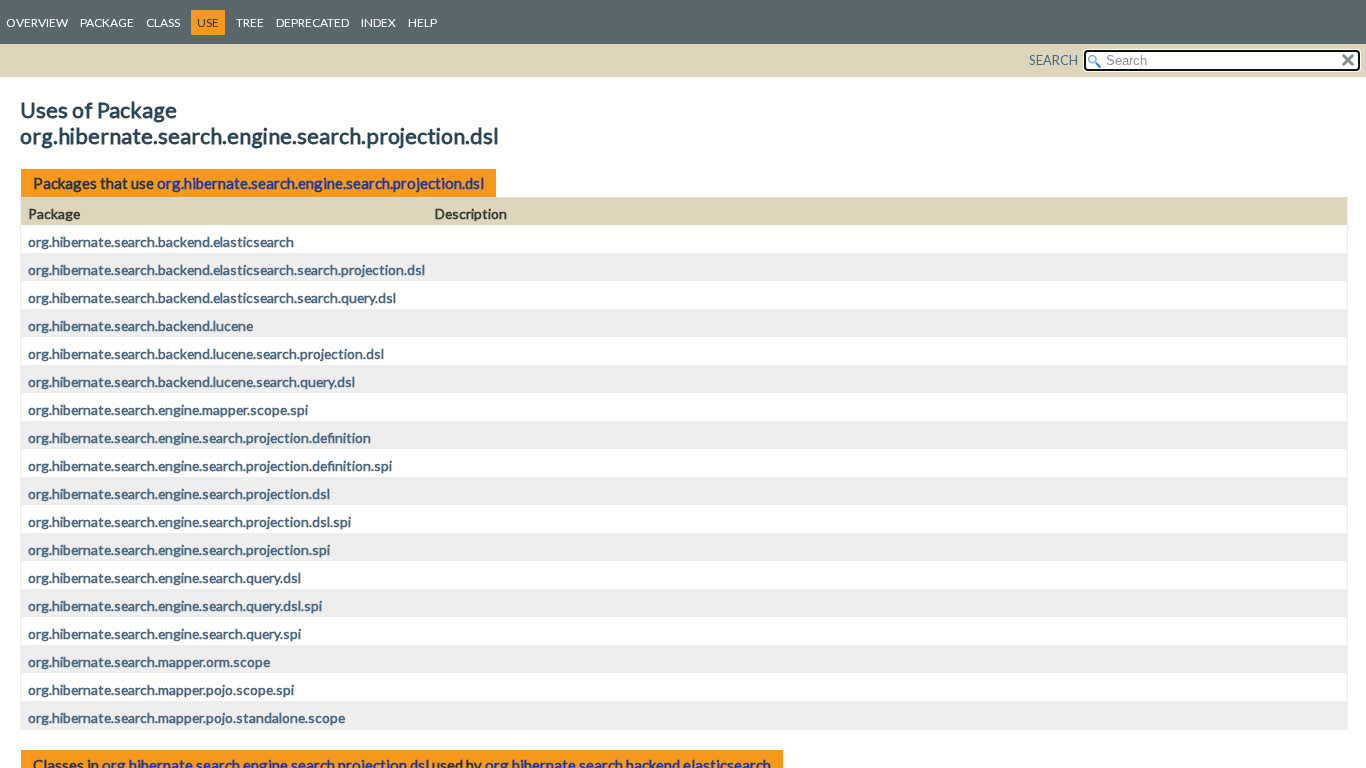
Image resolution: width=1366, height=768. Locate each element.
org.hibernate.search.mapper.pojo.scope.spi (161, 689)
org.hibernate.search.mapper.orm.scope (149, 661)
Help (422, 22)
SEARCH (1053, 60)
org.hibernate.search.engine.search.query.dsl (164, 577)
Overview (37, 22)
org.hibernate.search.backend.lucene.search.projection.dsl (206, 353)
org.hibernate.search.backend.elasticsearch (161, 241)
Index (378, 22)
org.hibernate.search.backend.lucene (140, 325)
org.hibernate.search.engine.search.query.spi (164, 633)
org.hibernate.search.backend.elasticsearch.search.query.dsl (212, 297)
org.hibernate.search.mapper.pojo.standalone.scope (186, 717)
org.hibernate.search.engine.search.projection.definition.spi (210, 465)
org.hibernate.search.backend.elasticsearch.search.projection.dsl (226, 269)
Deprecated (312, 22)
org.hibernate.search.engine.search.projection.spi (179, 549)
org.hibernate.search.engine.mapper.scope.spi (168, 409)
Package (107, 22)
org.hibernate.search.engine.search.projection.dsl (320, 183)
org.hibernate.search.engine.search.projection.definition (199, 437)
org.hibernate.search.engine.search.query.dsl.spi (175, 605)
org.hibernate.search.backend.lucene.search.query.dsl (191, 381)
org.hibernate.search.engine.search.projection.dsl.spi (189, 521)
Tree (250, 22)
